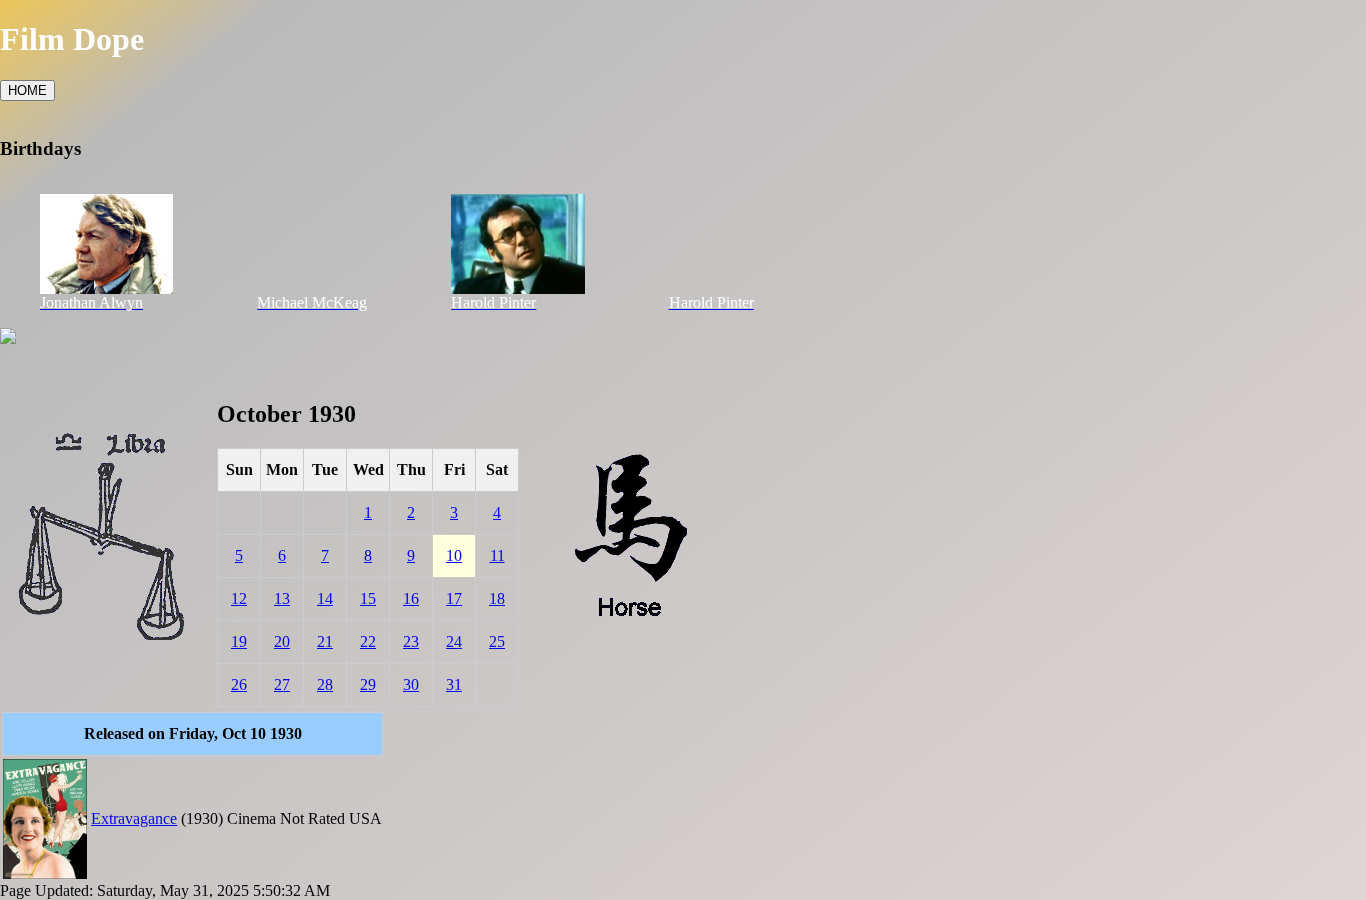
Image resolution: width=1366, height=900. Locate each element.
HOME (27, 90)
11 (497, 555)
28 (325, 684)
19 (239, 641)
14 (325, 598)
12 (239, 598)
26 (239, 684)
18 (497, 598)
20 (282, 641)
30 (411, 684)
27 (282, 684)
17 (454, 598)
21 (325, 641)
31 (454, 684)
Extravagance (134, 818)
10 (454, 555)
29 (368, 684)
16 (411, 598)
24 (454, 641)
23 (411, 641)
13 (282, 598)
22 (368, 641)
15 (368, 598)
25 (497, 641)
